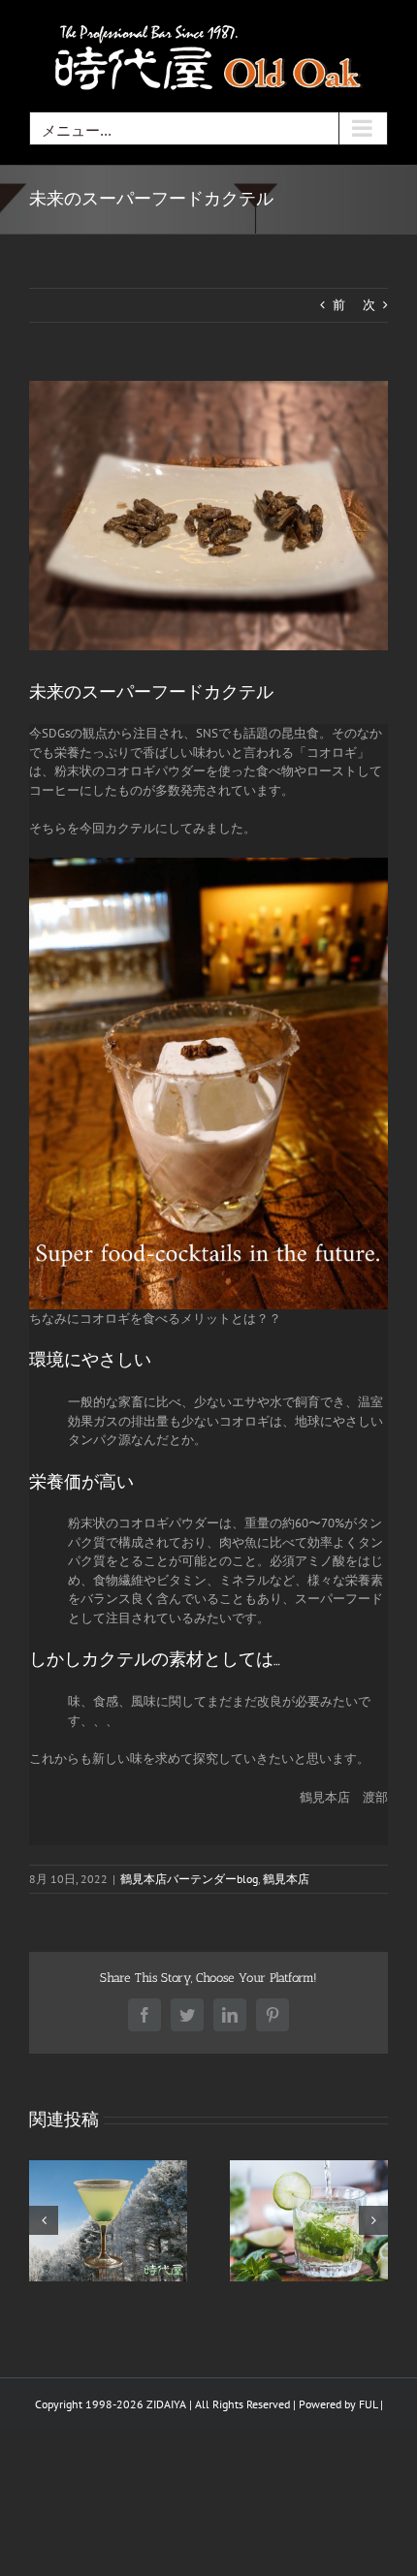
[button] (44, 2220)
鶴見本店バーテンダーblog (189, 1879)
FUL (368, 2404)
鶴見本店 (286, 1879)
